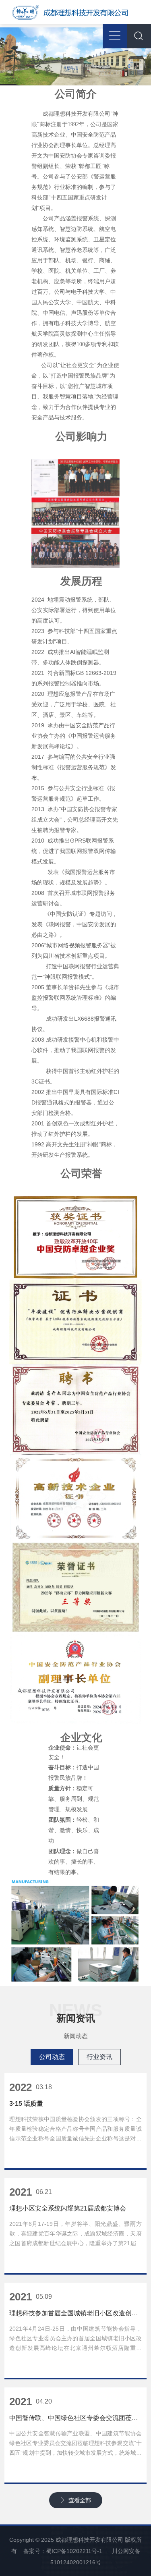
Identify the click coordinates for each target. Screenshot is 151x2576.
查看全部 (80, 2500)
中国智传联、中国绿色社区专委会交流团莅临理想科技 (75, 2418)
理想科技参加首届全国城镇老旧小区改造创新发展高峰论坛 (75, 2313)
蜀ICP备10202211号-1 (74, 2551)
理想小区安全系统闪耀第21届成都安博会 (68, 2208)
